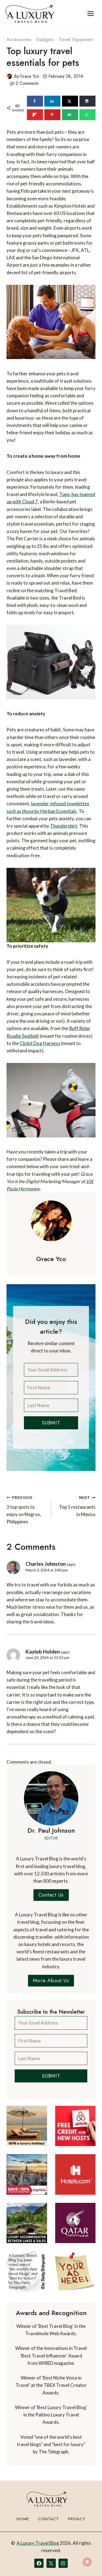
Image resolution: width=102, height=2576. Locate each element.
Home (23, 2519)
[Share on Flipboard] (35, 115)
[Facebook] (39, 2563)
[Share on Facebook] (35, 101)
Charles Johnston (46, 1564)
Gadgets (45, 40)
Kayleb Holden (43, 1652)
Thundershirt (64, 826)
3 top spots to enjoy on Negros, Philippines (24, 1510)
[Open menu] (90, 13)
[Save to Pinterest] (52, 115)
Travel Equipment (76, 40)
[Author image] (9, 76)
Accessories (19, 40)
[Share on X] (70, 101)
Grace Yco (29, 76)
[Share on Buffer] (87, 101)
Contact (49, 2519)
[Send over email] (70, 115)
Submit (51, 1423)
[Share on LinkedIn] (52, 101)
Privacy (77, 2519)
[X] (51, 2563)
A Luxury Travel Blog (38, 2543)
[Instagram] (63, 2563)
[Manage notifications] (87, 2562)
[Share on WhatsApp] (87, 115)
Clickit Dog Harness (40, 1043)
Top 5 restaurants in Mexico (77, 1506)
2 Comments (27, 83)
